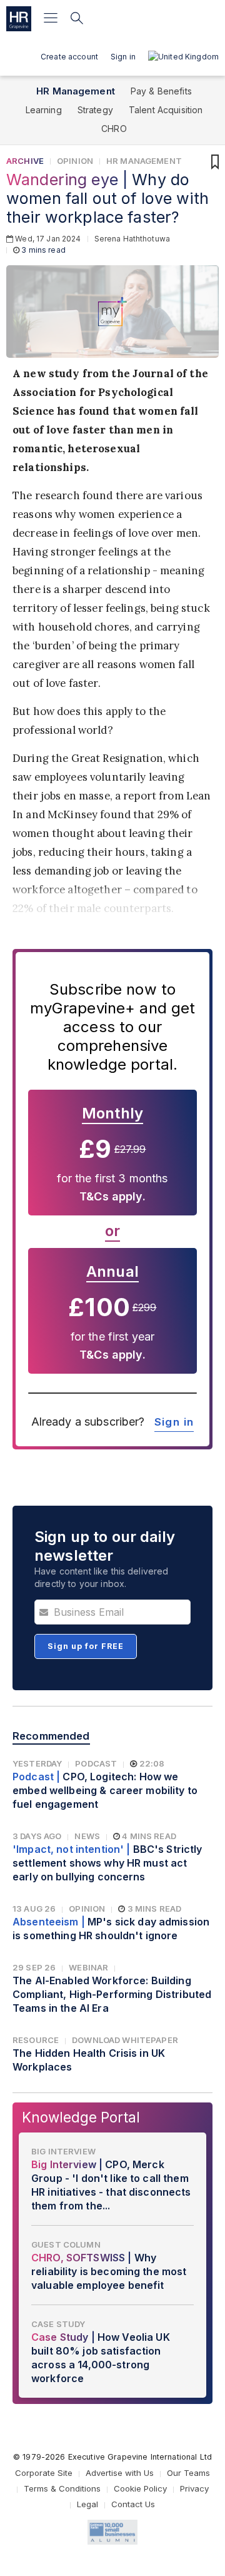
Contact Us (133, 2504)
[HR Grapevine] (19, 19)
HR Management (76, 91)
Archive (25, 161)
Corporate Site (44, 2473)
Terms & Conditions (62, 2488)
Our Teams (188, 2473)
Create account (69, 57)
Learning (44, 110)
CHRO (114, 129)
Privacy (194, 2488)
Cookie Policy (140, 2488)
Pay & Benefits (161, 91)
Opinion (75, 161)
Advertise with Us (120, 2473)
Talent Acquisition (166, 110)
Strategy (95, 110)
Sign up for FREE (86, 1646)
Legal (87, 2504)
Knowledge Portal (81, 2117)
